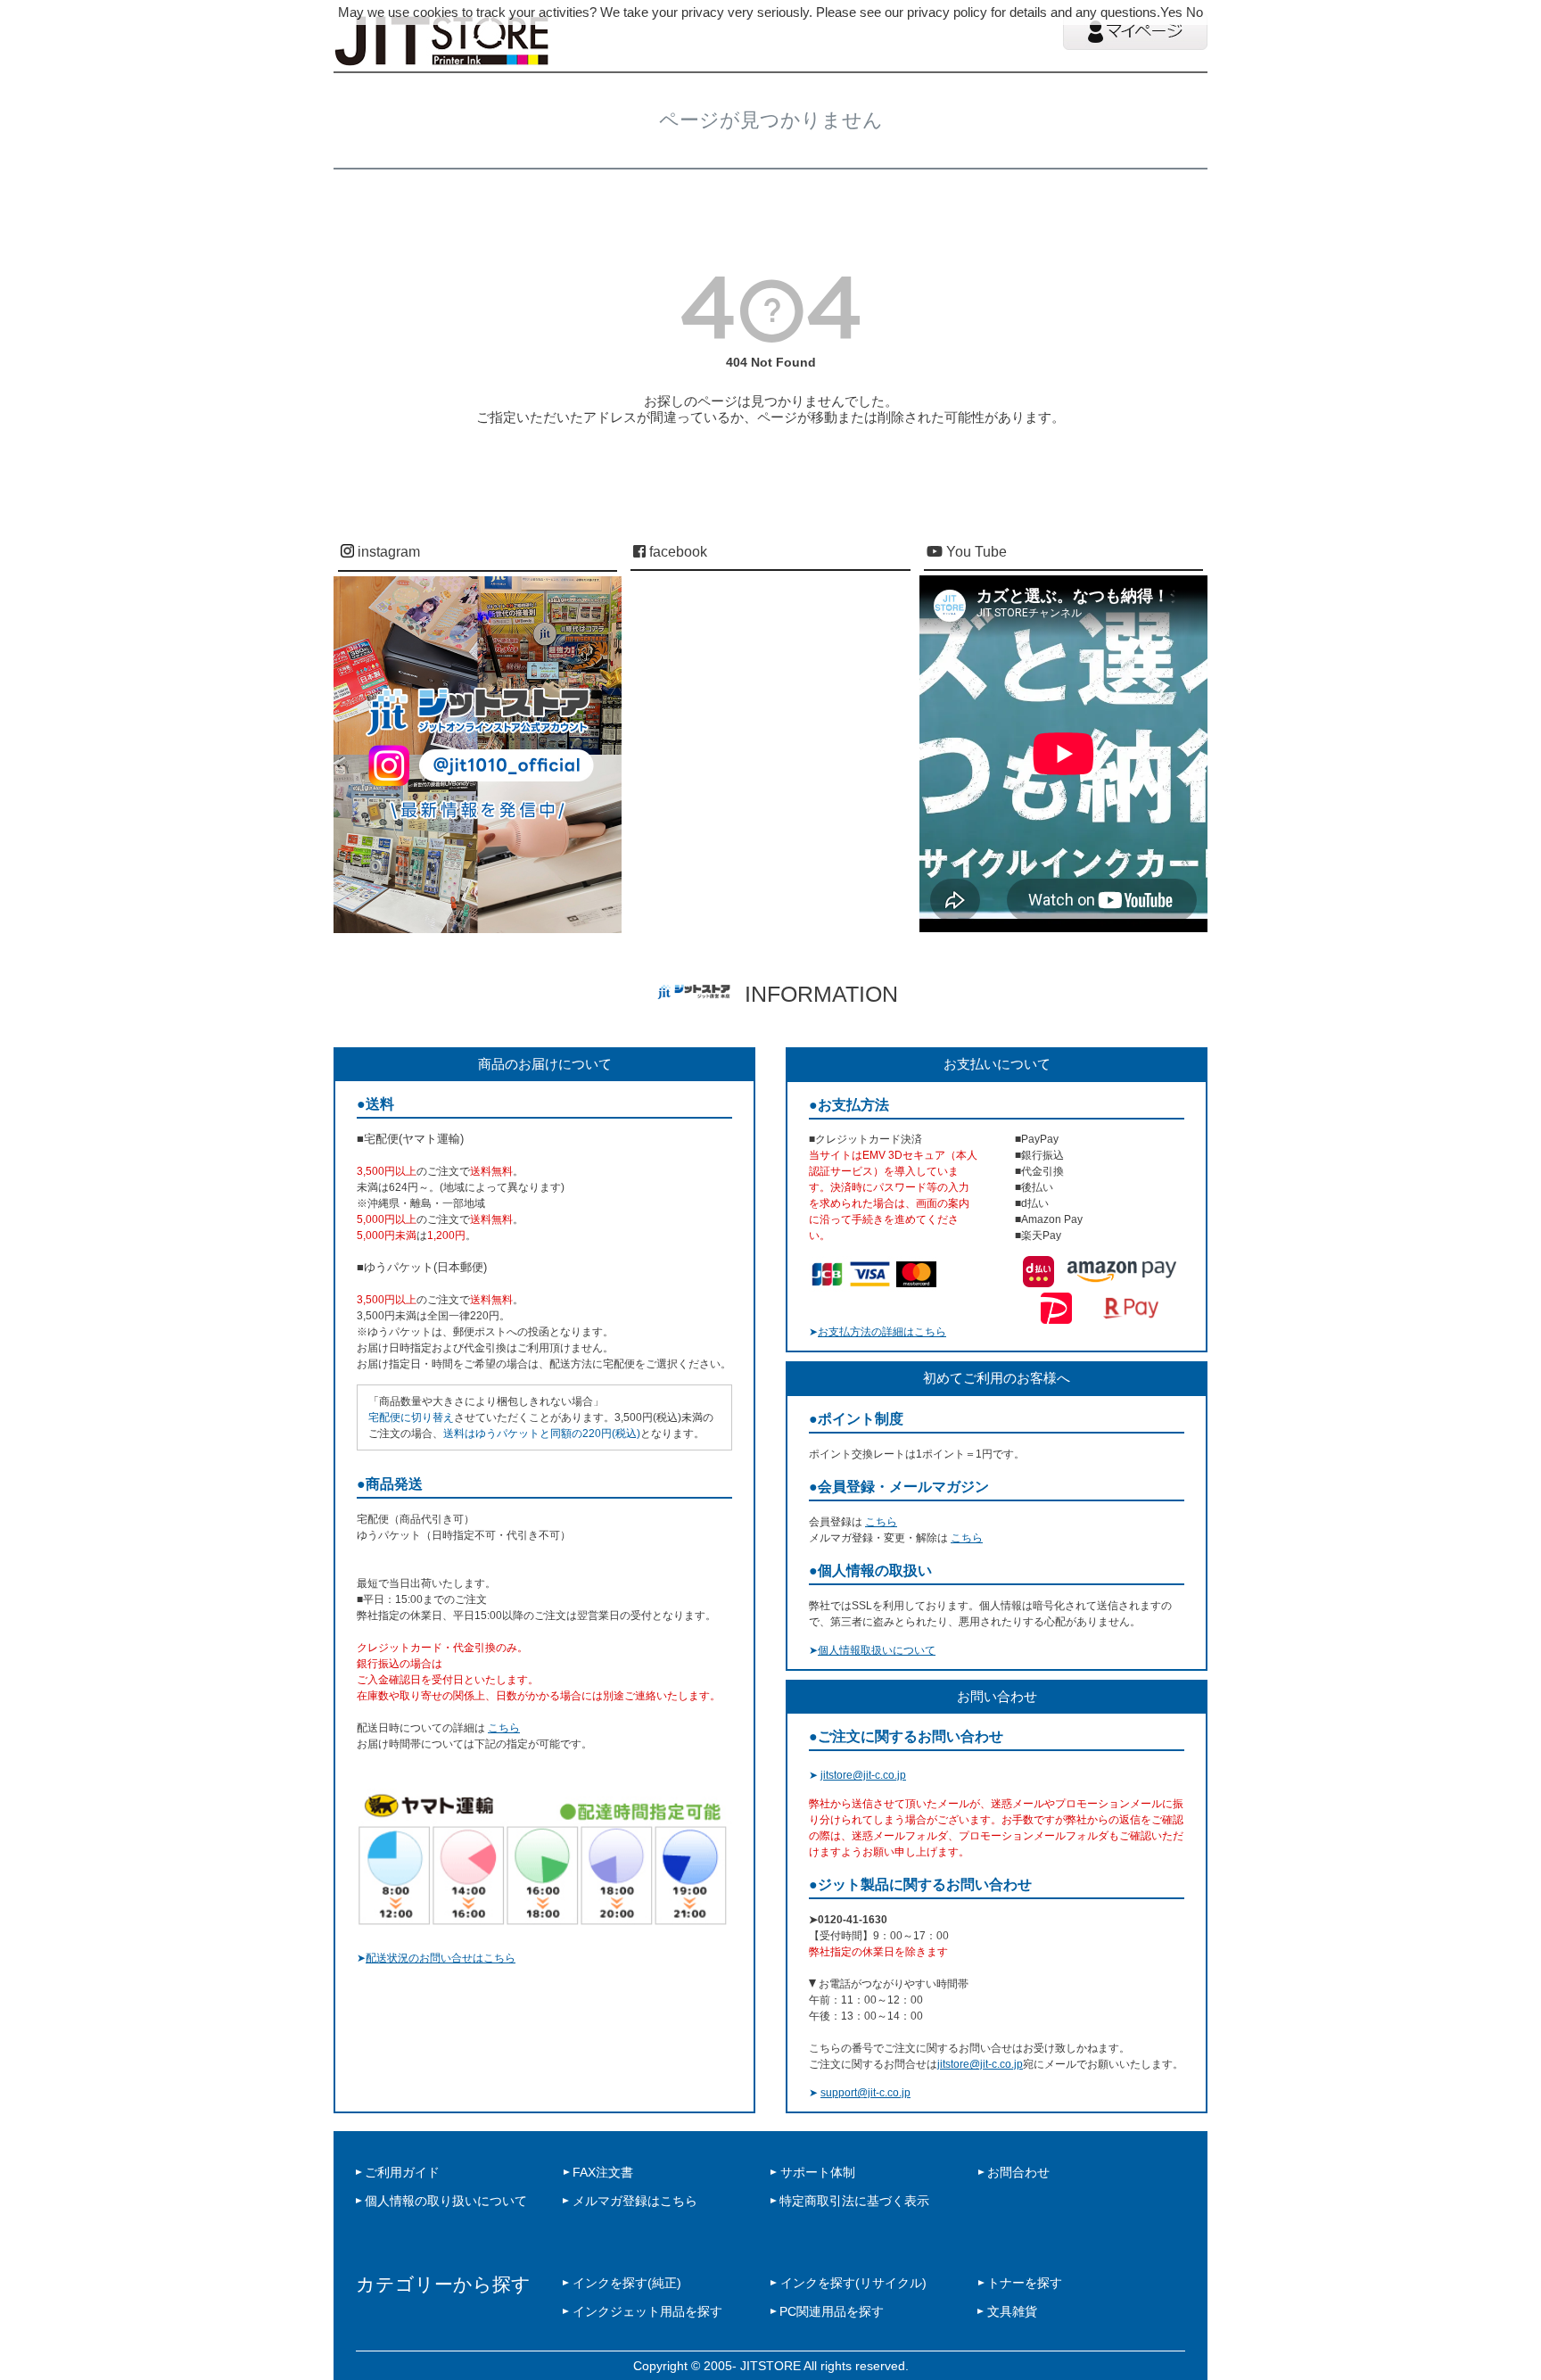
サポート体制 (818, 2172)
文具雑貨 (1012, 2311)
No (1195, 12)
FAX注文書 (603, 2172)
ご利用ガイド (402, 2172)
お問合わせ (1018, 2172)
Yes (1171, 12)
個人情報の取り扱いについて (446, 2201)
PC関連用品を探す (832, 2311)
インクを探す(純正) (627, 2283)
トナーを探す (1025, 2283)
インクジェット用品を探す (647, 2311)
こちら (504, 1728)
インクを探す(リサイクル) (853, 2283)
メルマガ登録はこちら (635, 2201)
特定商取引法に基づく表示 (854, 2201)
